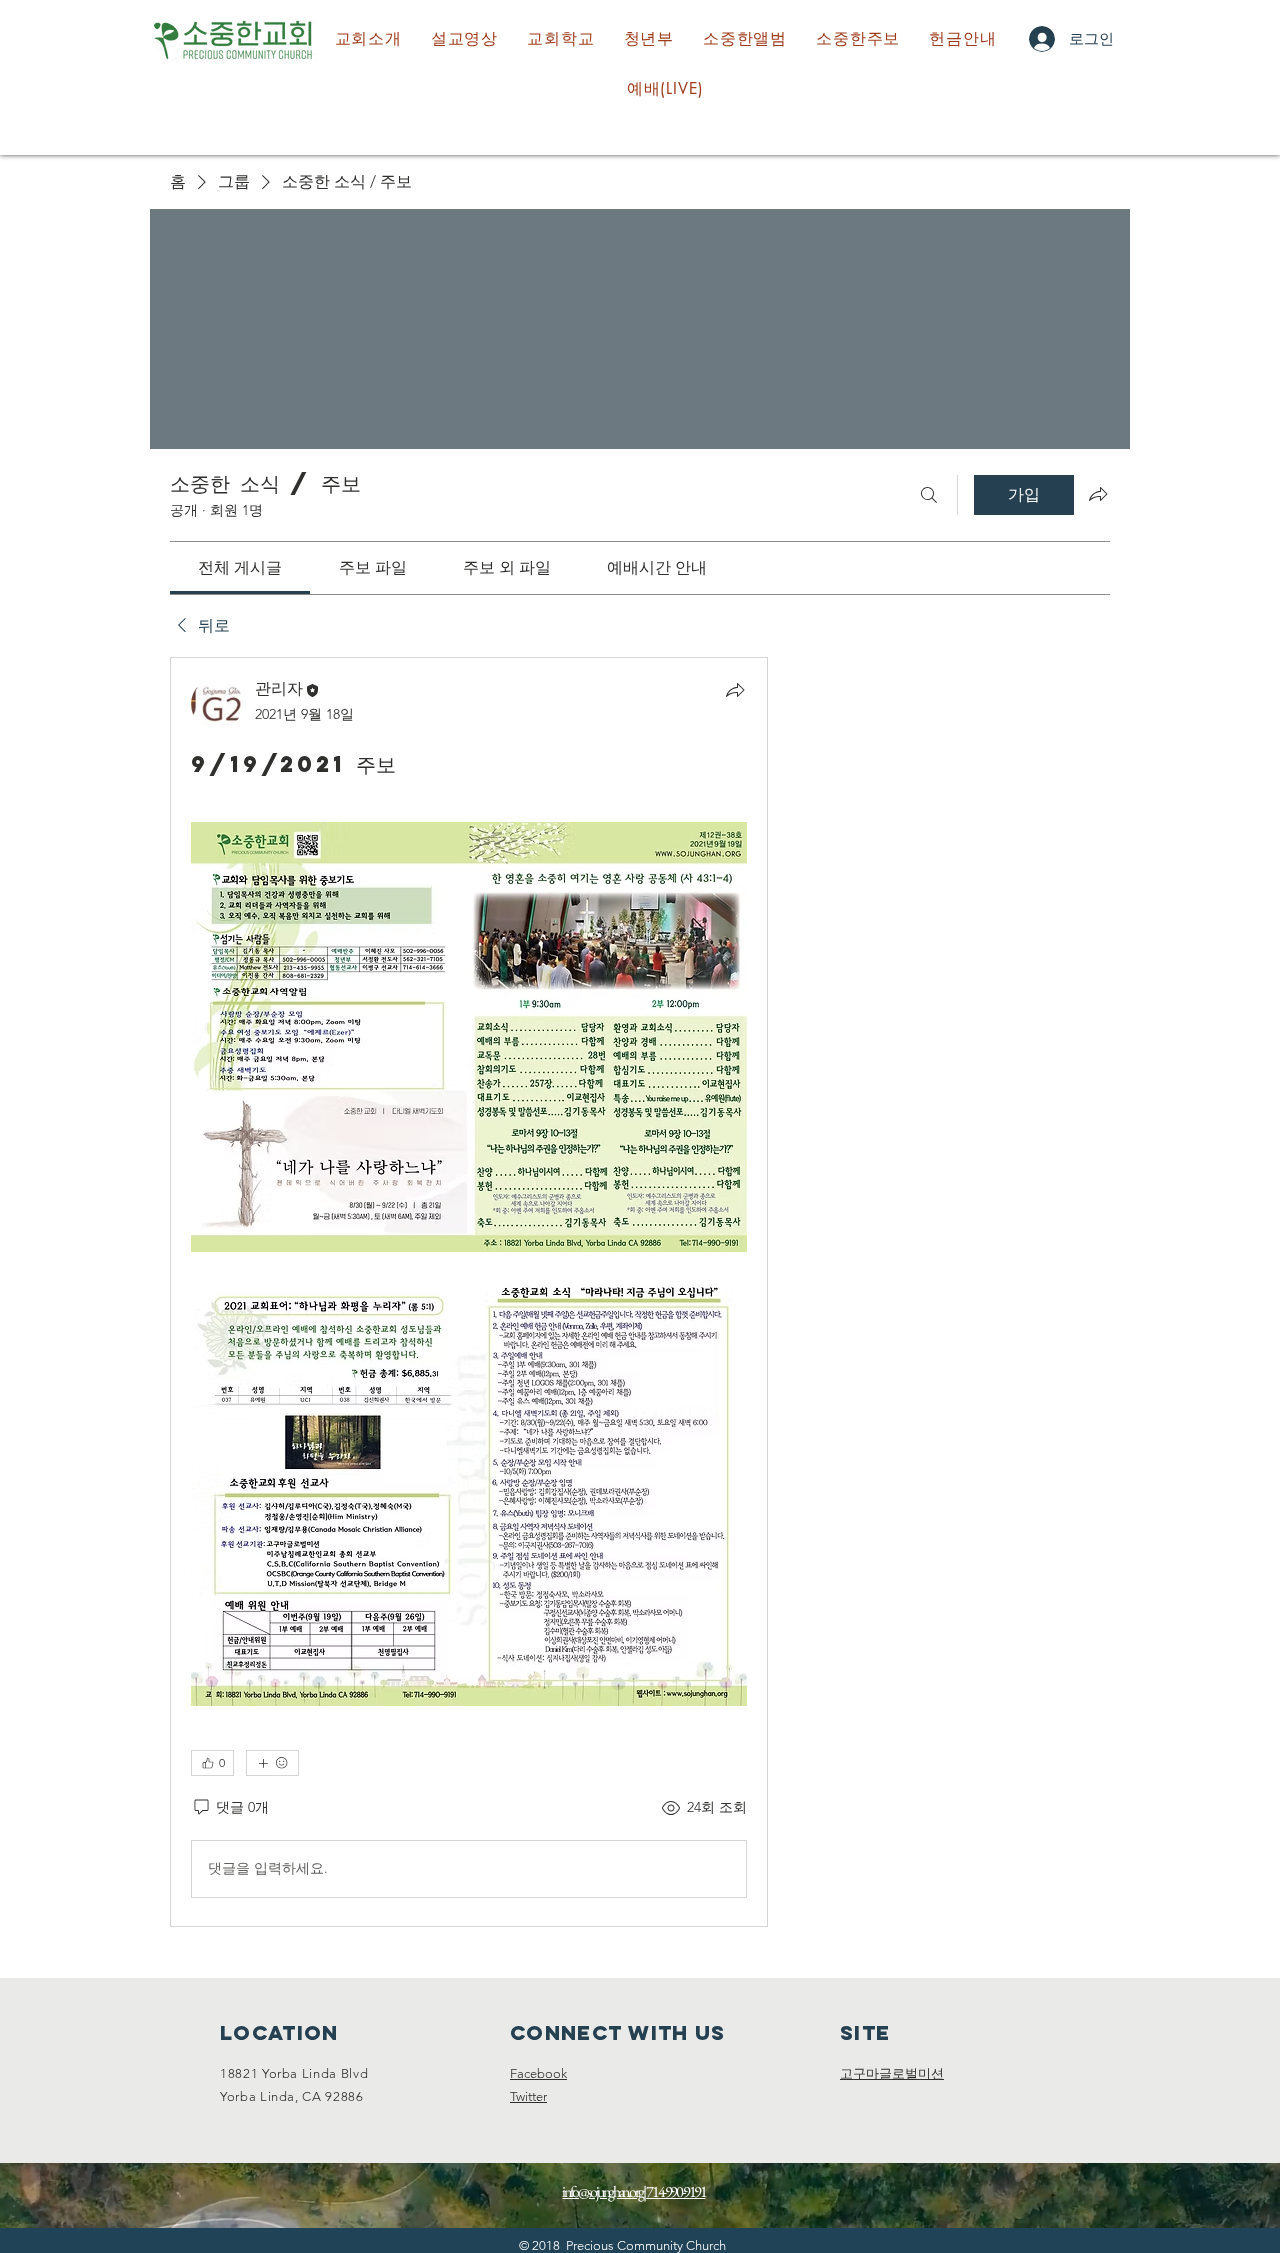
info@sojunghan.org (602, 2191)
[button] (561, 39)
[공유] (735, 690)
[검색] (929, 495)
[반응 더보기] (272, 1763)
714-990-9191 (675, 2191)
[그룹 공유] (1098, 494)
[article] (469, 1291)
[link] (240, 567)
